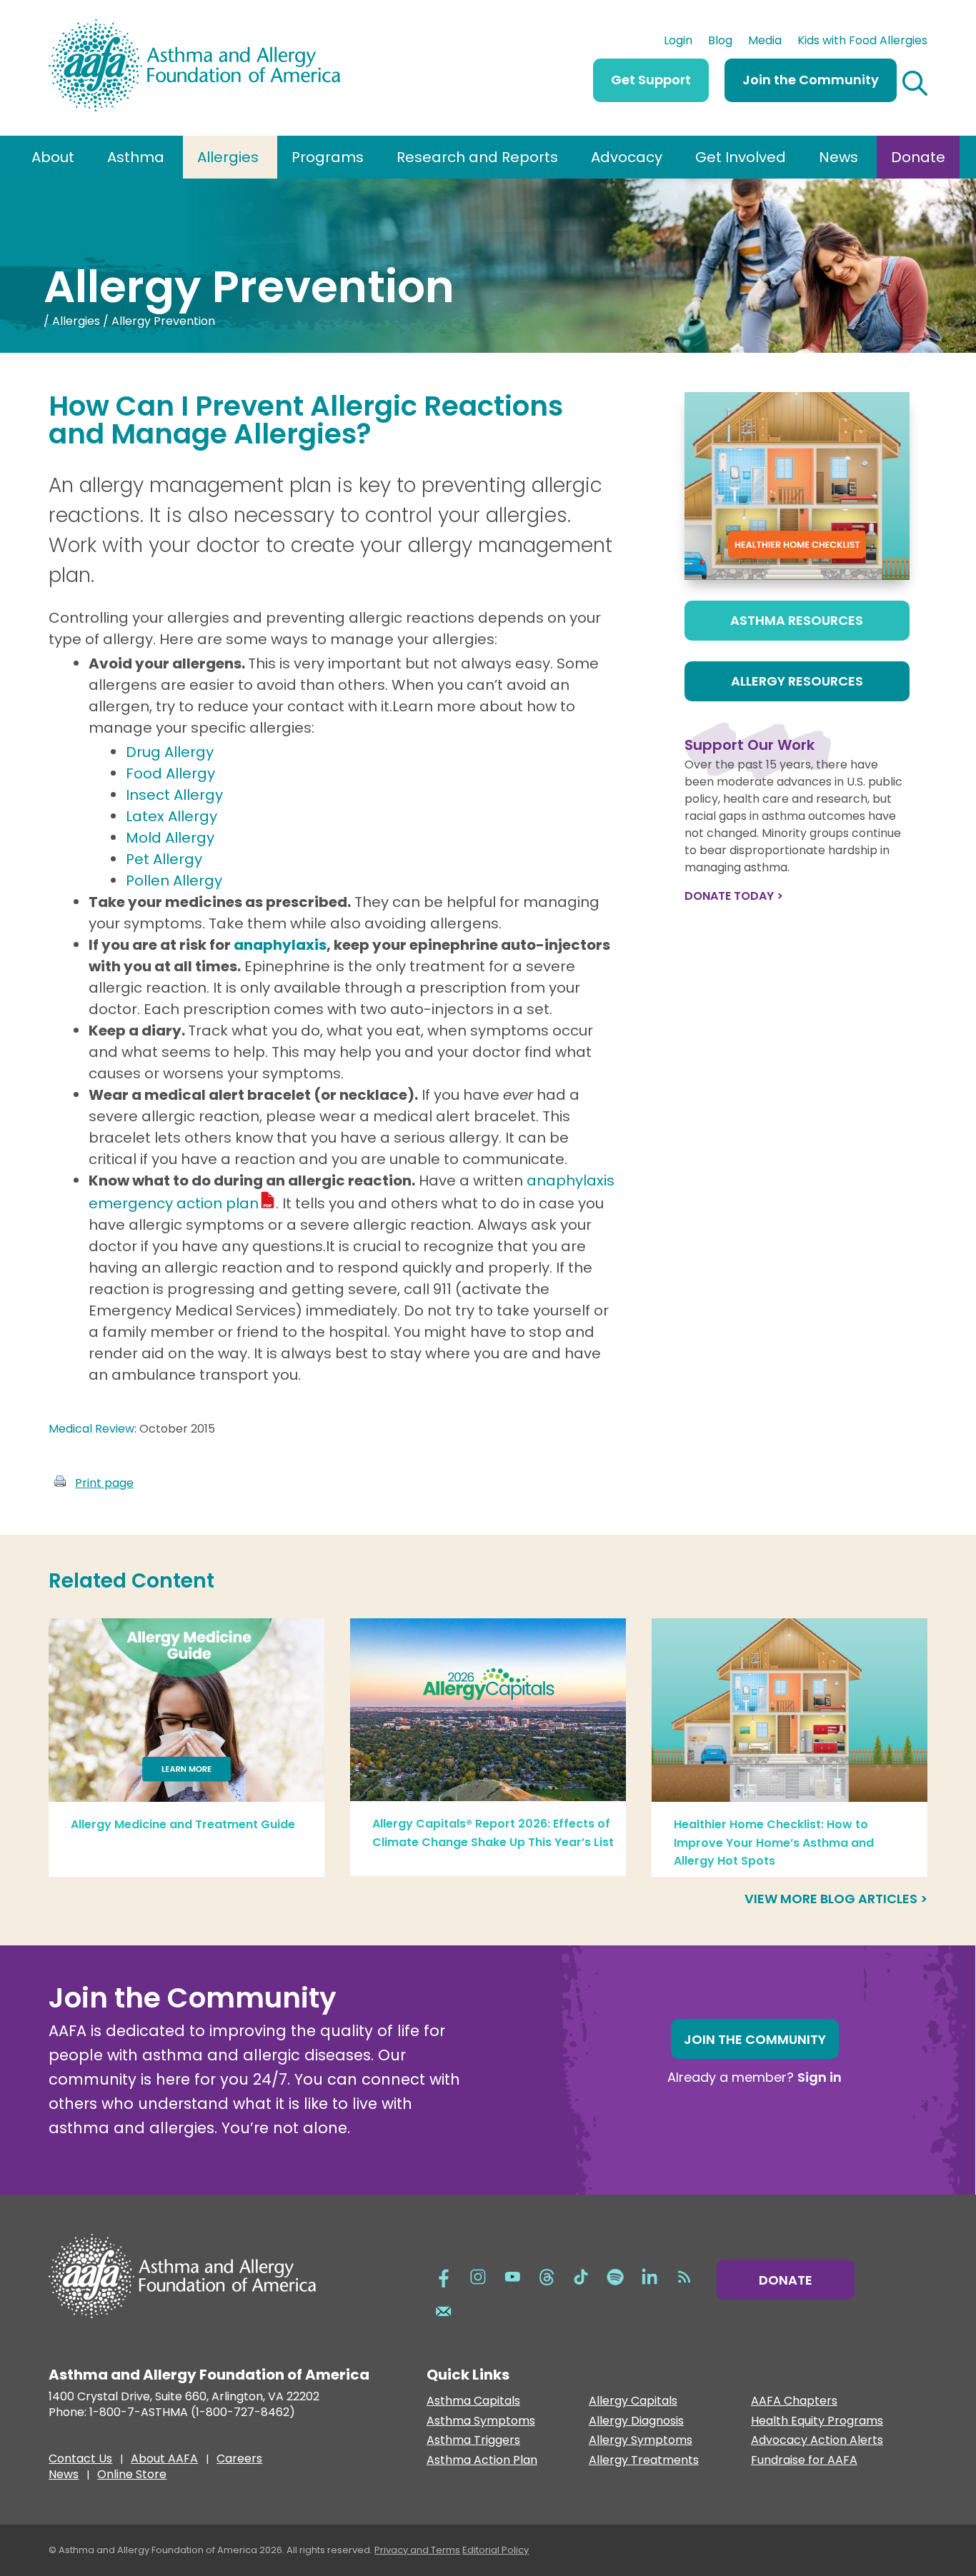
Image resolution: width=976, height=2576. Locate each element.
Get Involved (741, 157)
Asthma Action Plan (482, 2461)
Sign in (820, 2077)
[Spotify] (615, 2276)
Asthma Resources (797, 620)
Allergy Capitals (633, 2401)
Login (678, 42)
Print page (104, 1483)
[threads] (547, 2276)
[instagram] (478, 2276)
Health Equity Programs (817, 2421)
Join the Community (811, 80)
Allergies (228, 157)
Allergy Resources (797, 681)
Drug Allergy (170, 752)
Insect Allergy (174, 795)
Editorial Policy (496, 2550)
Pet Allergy (164, 859)
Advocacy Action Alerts (817, 2441)
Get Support (651, 80)
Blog (720, 42)
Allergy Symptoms (641, 2441)
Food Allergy (170, 773)
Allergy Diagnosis (636, 2421)
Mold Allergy (170, 838)
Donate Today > (734, 896)
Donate (918, 157)
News (838, 157)
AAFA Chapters (794, 2401)
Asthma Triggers (473, 2441)
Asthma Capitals (473, 2401)
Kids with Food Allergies (862, 42)
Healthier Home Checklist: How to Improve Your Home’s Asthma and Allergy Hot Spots (774, 1843)
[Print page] (60, 1483)
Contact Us (80, 2460)
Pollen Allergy (174, 881)
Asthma (136, 157)
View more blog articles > (836, 1899)
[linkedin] (649, 2276)
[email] (444, 2310)
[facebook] (444, 2276)
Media (765, 42)
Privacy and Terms (417, 2550)
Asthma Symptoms (481, 2421)
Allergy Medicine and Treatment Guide (183, 1824)
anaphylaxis (280, 945)
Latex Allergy (171, 816)
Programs (328, 157)
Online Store (132, 2476)
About (53, 157)
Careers (239, 2460)
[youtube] (512, 2276)
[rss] (684, 2276)
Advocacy (627, 157)
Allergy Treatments (644, 2461)
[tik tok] (581, 2276)
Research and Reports (477, 157)
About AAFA (164, 2460)
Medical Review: (93, 1429)
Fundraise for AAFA (804, 2461)
